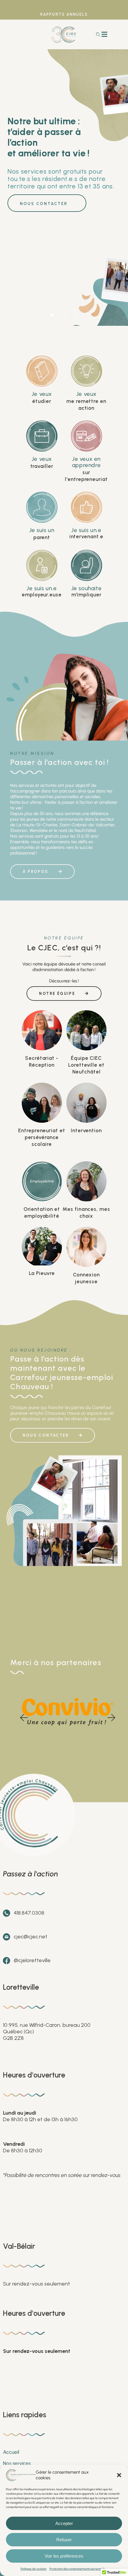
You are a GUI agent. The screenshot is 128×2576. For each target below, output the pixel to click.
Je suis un (42, 530)
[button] (119, 2475)
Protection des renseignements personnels (77, 2569)
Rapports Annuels (64, 14)
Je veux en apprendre (86, 462)
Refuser (64, 2540)
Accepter (64, 2523)
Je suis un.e (86, 530)
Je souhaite (86, 588)
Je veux (42, 394)
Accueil (11, 2452)
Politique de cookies (33, 2569)
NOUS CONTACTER (44, 204)
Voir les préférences (64, 2556)
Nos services (17, 2463)
